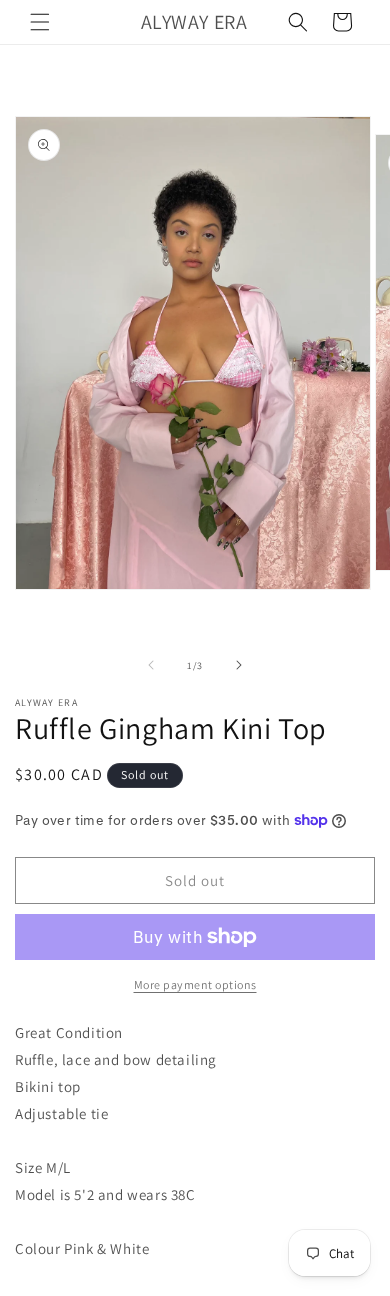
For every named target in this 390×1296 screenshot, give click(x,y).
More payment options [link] (195, 984)
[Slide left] (151, 665)
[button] (40, 22)
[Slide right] (239, 665)
